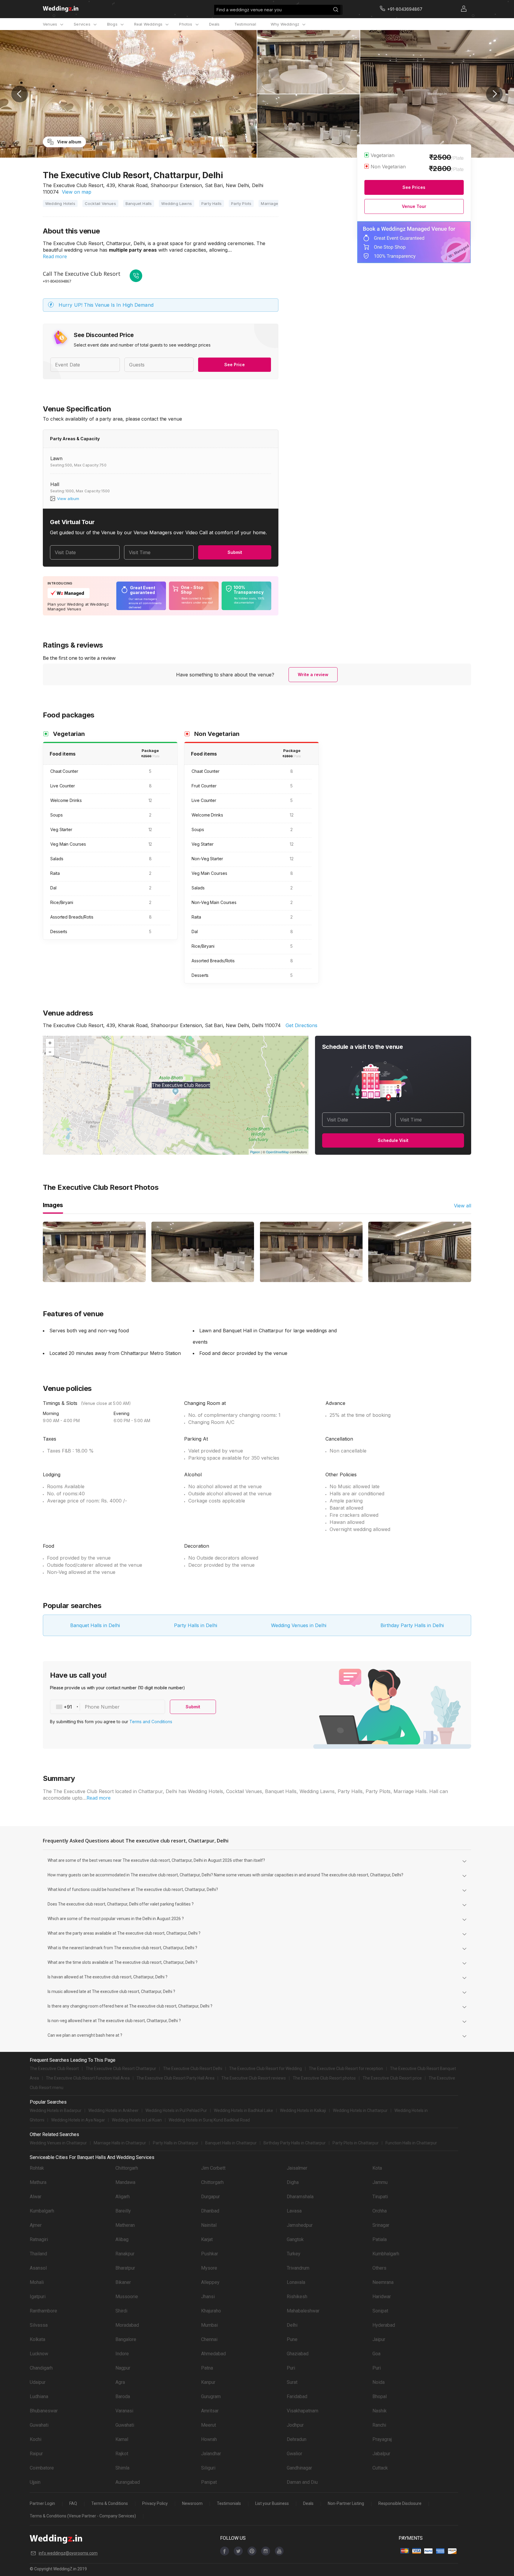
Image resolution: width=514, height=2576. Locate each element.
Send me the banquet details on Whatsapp (436, 101)
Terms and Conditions (478, 2545)
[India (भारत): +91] (400, 85)
